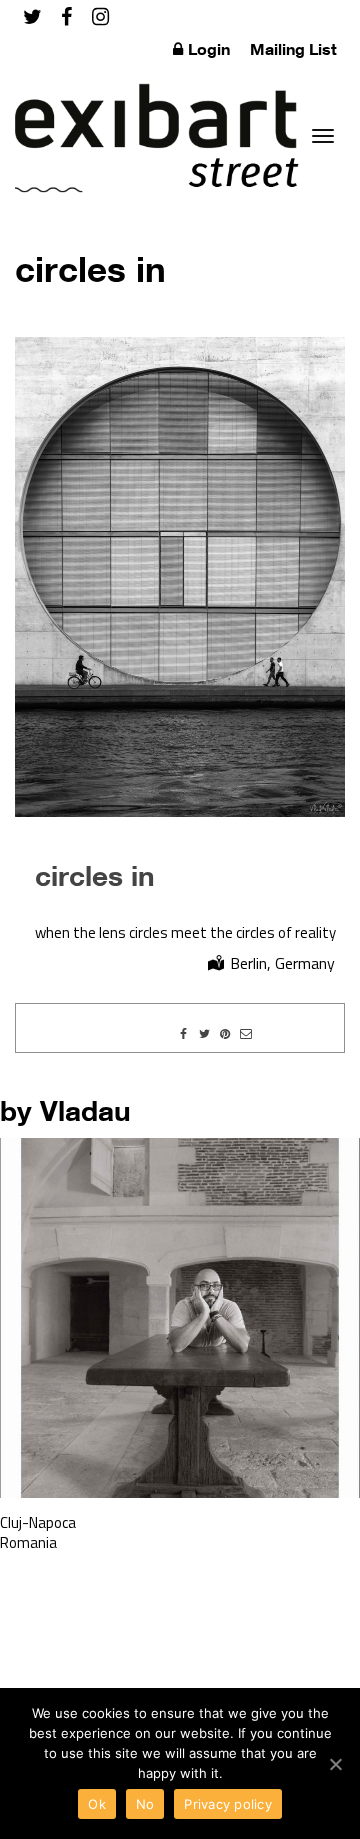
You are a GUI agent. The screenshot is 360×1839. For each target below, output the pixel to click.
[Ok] (335, 1764)
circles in (95, 875)
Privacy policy (228, 1804)
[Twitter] (32, 16)
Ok (97, 1804)
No (145, 1804)
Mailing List (293, 49)
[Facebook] (66, 16)
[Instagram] (100, 16)
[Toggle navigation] (323, 136)
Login (209, 49)
